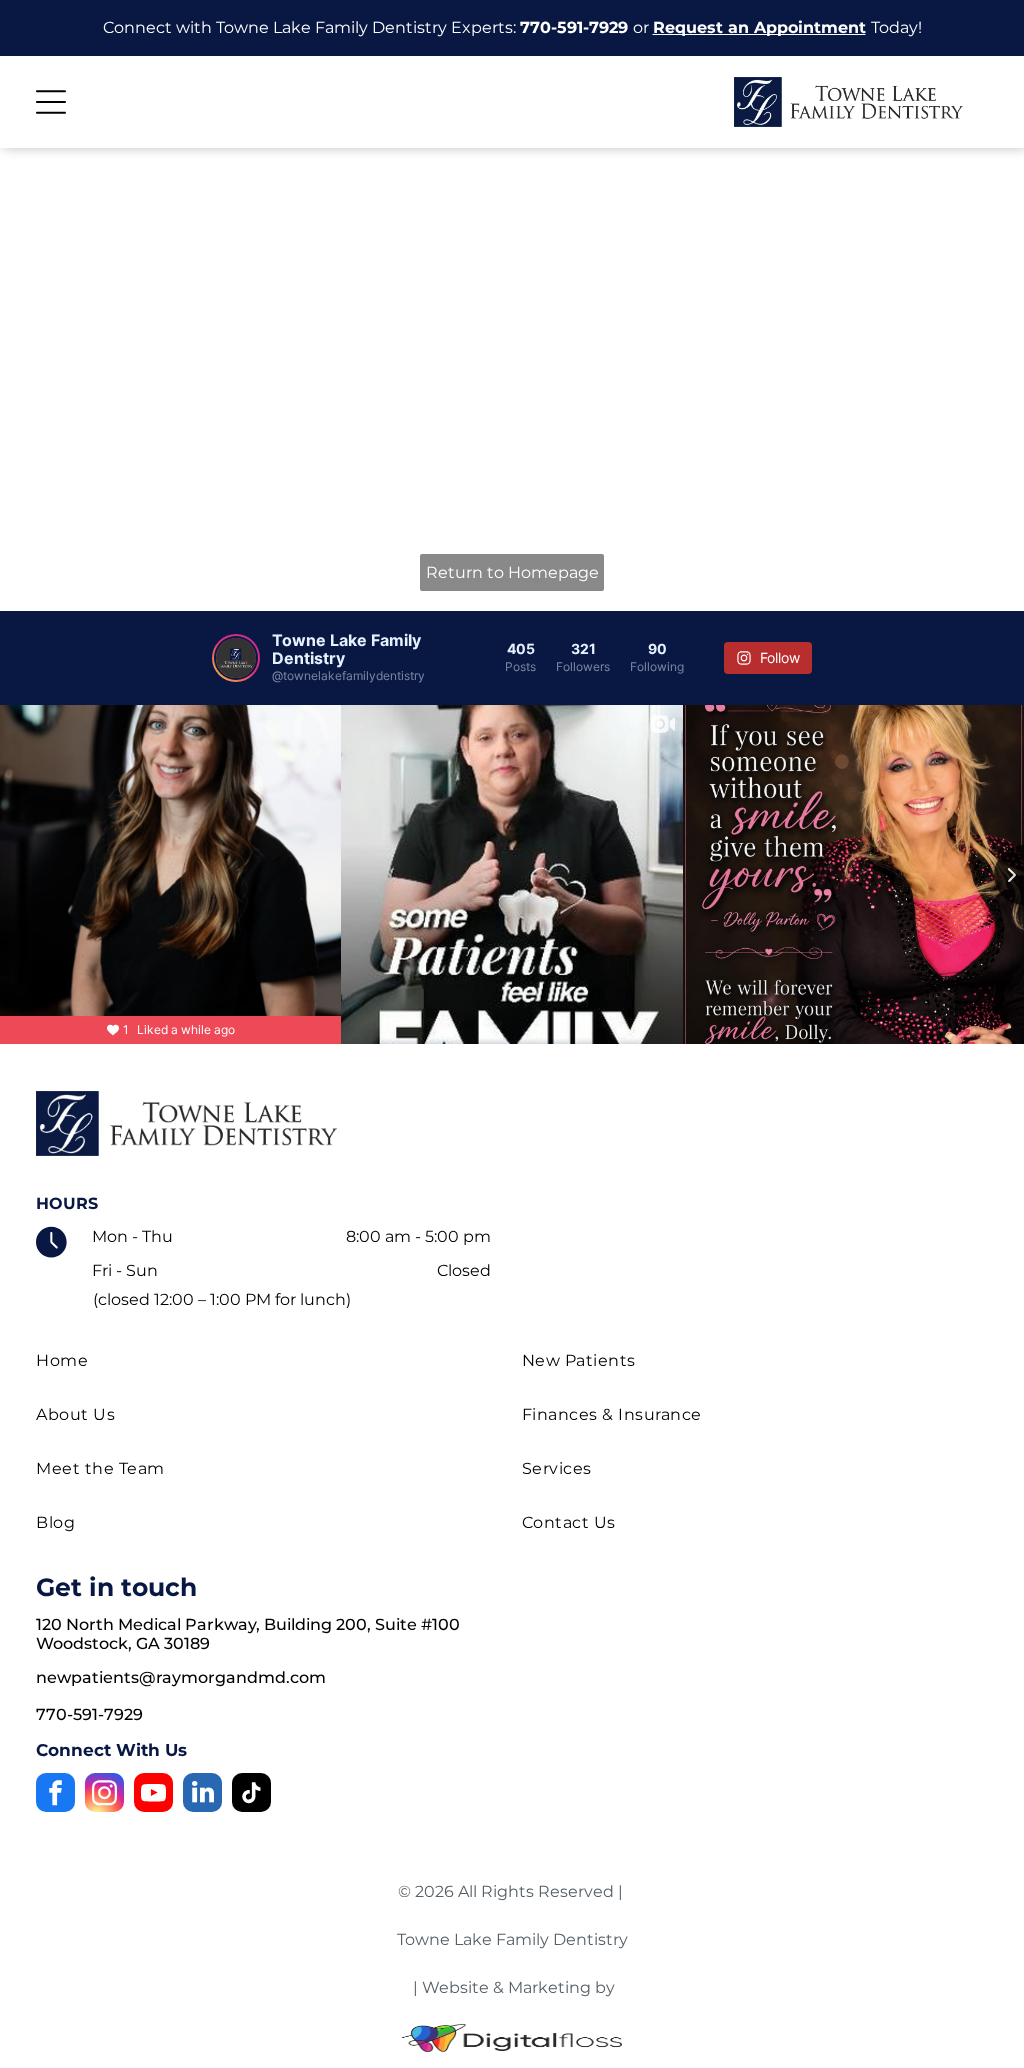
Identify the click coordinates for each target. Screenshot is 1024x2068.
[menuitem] (269, 1361)
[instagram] (104, 1795)
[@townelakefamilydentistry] (236, 658)
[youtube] (153, 1795)
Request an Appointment (759, 27)
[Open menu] (51, 102)
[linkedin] (202, 1795)
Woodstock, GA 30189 (123, 1643)
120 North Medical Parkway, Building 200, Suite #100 (248, 1624)
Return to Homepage (512, 572)
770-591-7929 (574, 27)
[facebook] (55, 1795)
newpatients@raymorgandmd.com (181, 1677)
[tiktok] (251, 1795)
